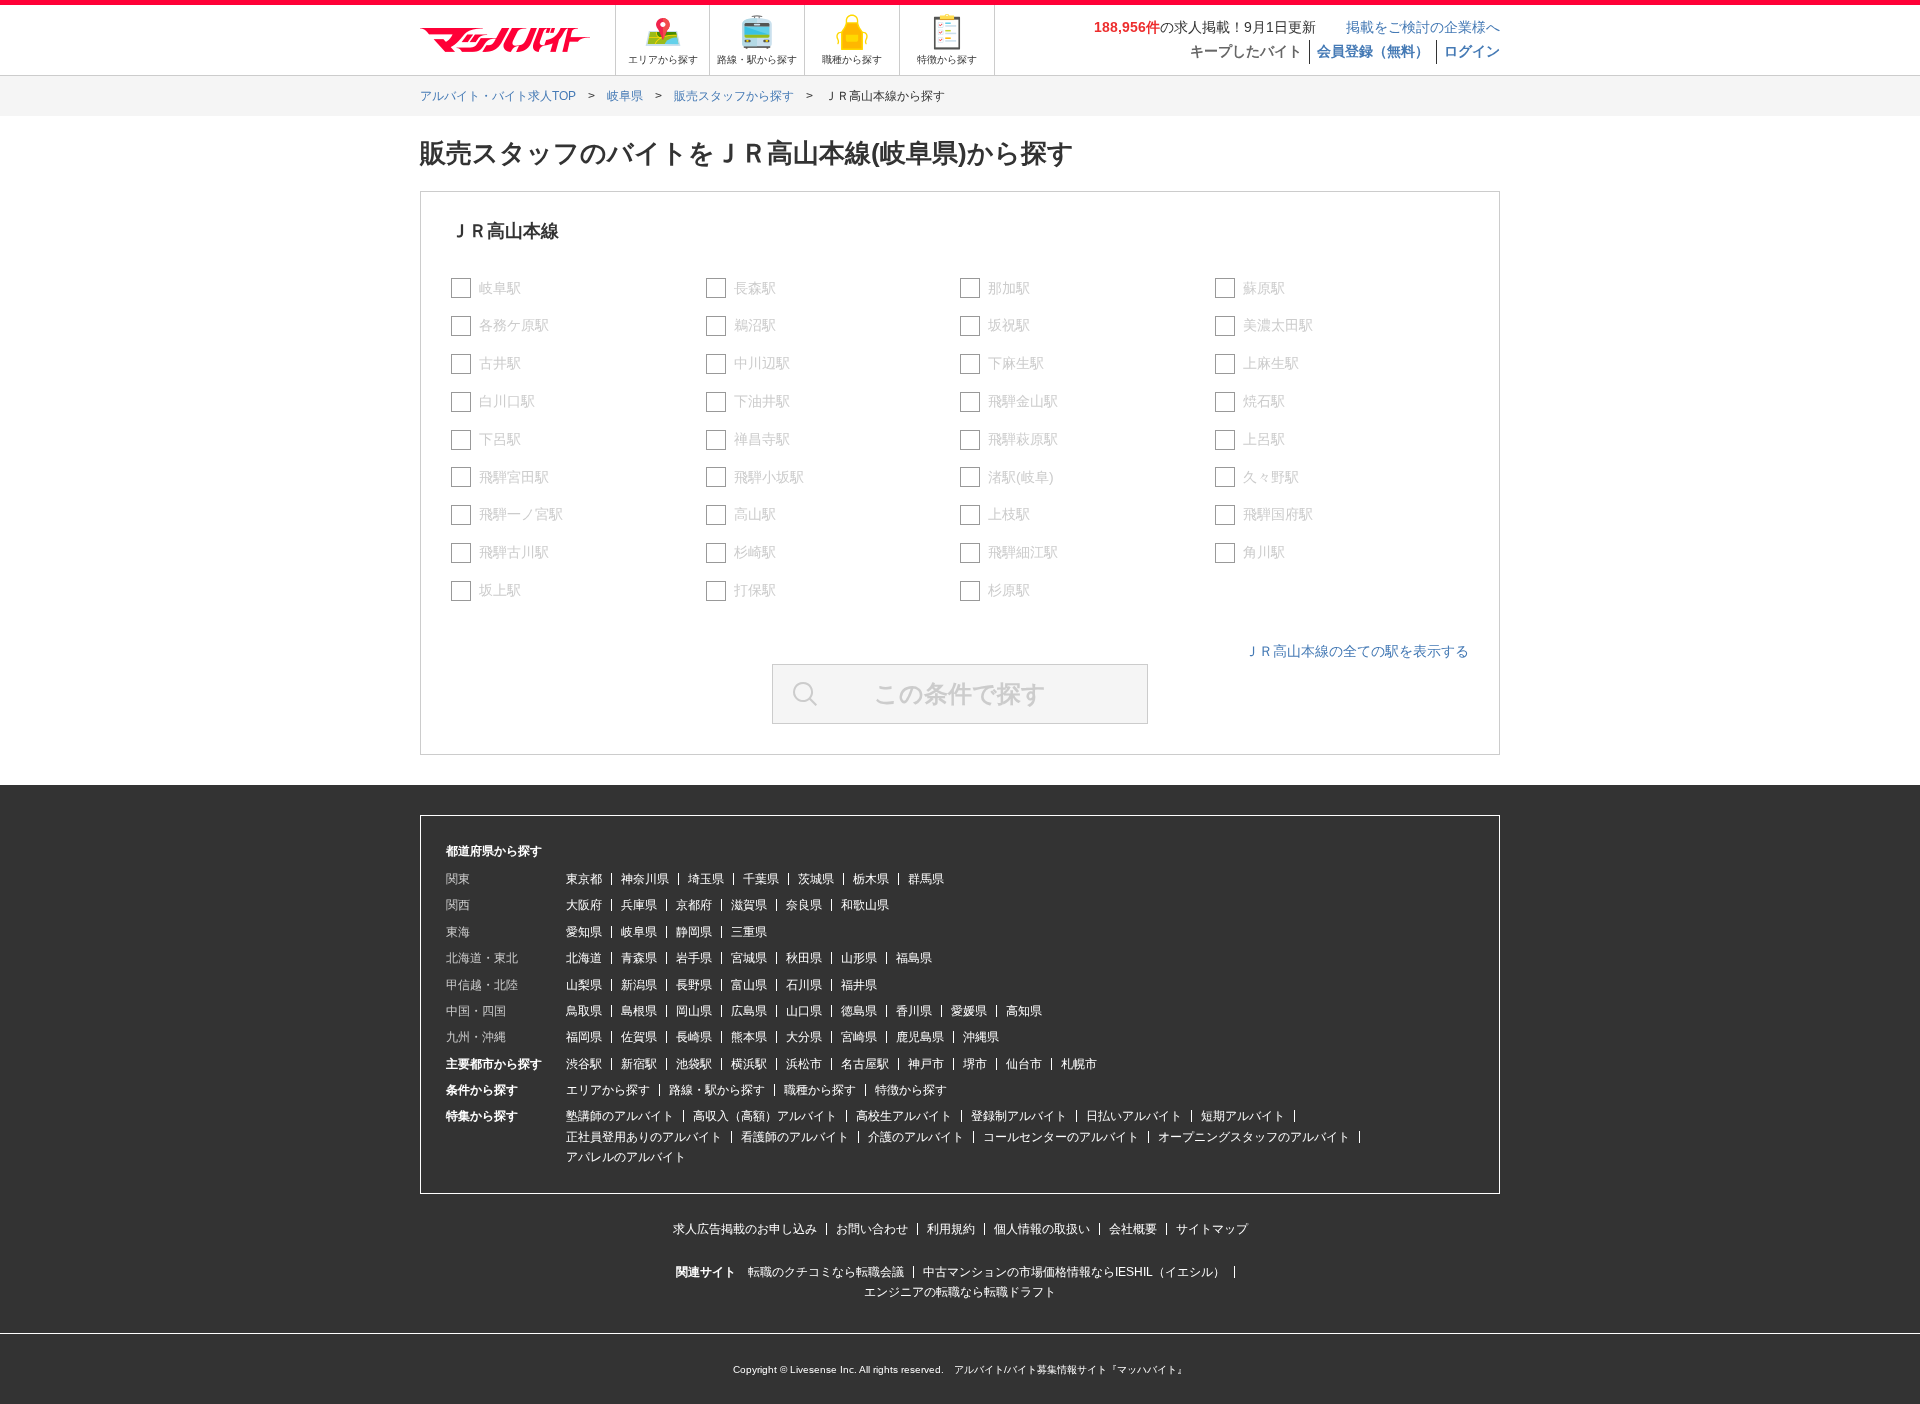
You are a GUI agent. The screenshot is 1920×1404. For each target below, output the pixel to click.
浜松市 (804, 1064)
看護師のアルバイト (795, 1137)
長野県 (694, 985)
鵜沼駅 (755, 325)
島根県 (639, 1011)
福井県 (859, 985)
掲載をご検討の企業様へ (1423, 27)
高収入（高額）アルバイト (765, 1116)
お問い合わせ (872, 1229)
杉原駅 (1009, 590)
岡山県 (694, 1011)
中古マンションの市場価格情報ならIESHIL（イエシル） (1074, 1272)
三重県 (749, 932)
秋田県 (804, 958)
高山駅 (755, 514)
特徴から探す (911, 1090)
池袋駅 (694, 1064)
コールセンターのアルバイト (1061, 1137)
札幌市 (1079, 1064)
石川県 (804, 985)
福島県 (914, 958)
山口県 (804, 1011)
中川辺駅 (762, 363)
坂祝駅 (1009, 325)
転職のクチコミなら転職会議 (826, 1272)
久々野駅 (1271, 477)
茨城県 (816, 879)
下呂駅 (500, 439)
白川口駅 (507, 401)
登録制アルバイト (1019, 1116)
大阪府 (584, 905)
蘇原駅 (1264, 288)
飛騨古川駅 (514, 552)
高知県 (1024, 1011)
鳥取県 (584, 1011)
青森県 (639, 958)
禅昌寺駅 (762, 439)
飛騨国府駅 (1278, 514)
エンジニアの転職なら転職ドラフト (960, 1292)
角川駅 (1264, 552)
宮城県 (749, 958)
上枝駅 (1009, 514)
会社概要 (1133, 1229)
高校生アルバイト (904, 1116)
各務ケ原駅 (514, 325)
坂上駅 (500, 590)
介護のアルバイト (916, 1137)
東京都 (584, 879)
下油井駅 (762, 401)
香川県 (914, 1011)
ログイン (1472, 51)
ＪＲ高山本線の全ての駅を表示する (1357, 651)
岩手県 (694, 958)
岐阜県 (639, 932)
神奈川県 (645, 879)
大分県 (804, 1037)
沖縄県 (981, 1037)
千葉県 (761, 879)
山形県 (859, 958)
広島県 (749, 1011)
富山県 (749, 985)
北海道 (584, 958)
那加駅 (1009, 288)
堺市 (975, 1064)
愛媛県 (969, 1011)
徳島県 (859, 1011)
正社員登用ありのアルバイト (644, 1137)
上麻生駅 (1271, 363)
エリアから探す (608, 1090)
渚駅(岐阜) (1021, 477)
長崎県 (694, 1037)
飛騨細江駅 (1023, 552)
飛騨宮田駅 (514, 477)
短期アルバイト (1243, 1116)
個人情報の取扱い (1042, 1229)
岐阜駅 (500, 288)
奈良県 (804, 905)
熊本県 (749, 1037)
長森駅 (755, 288)
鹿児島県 (920, 1037)
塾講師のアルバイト (620, 1116)
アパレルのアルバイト (626, 1157)
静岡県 (694, 932)
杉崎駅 (755, 552)
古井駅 (500, 363)
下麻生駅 (1016, 363)
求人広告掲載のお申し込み (745, 1229)
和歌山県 (865, 905)
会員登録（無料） (1373, 51)
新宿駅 (639, 1064)
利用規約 (951, 1229)
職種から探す (820, 1090)
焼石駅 (1264, 401)
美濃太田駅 (1278, 325)
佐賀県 (639, 1037)
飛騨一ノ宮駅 (521, 514)
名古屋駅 (865, 1064)
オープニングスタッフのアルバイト (1254, 1137)
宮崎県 (859, 1037)
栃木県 (871, 879)
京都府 (694, 905)
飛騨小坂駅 (769, 477)
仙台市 (1024, 1064)
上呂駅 (1264, 439)
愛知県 (584, 932)
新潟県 (639, 985)
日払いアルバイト (1134, 1116)
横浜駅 (749, 1064)
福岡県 (584, 1037)
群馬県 (926, 879)
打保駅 (755, 590)
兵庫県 (639, 905)
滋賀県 (749, 905)
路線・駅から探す (717, 1090)
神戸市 (926, 1064)
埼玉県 (706, 879)
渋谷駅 (584, 1064)
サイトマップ (1212, 1229)
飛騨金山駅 (1023, 401)
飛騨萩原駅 (1023, 439)
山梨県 (584, 985)
